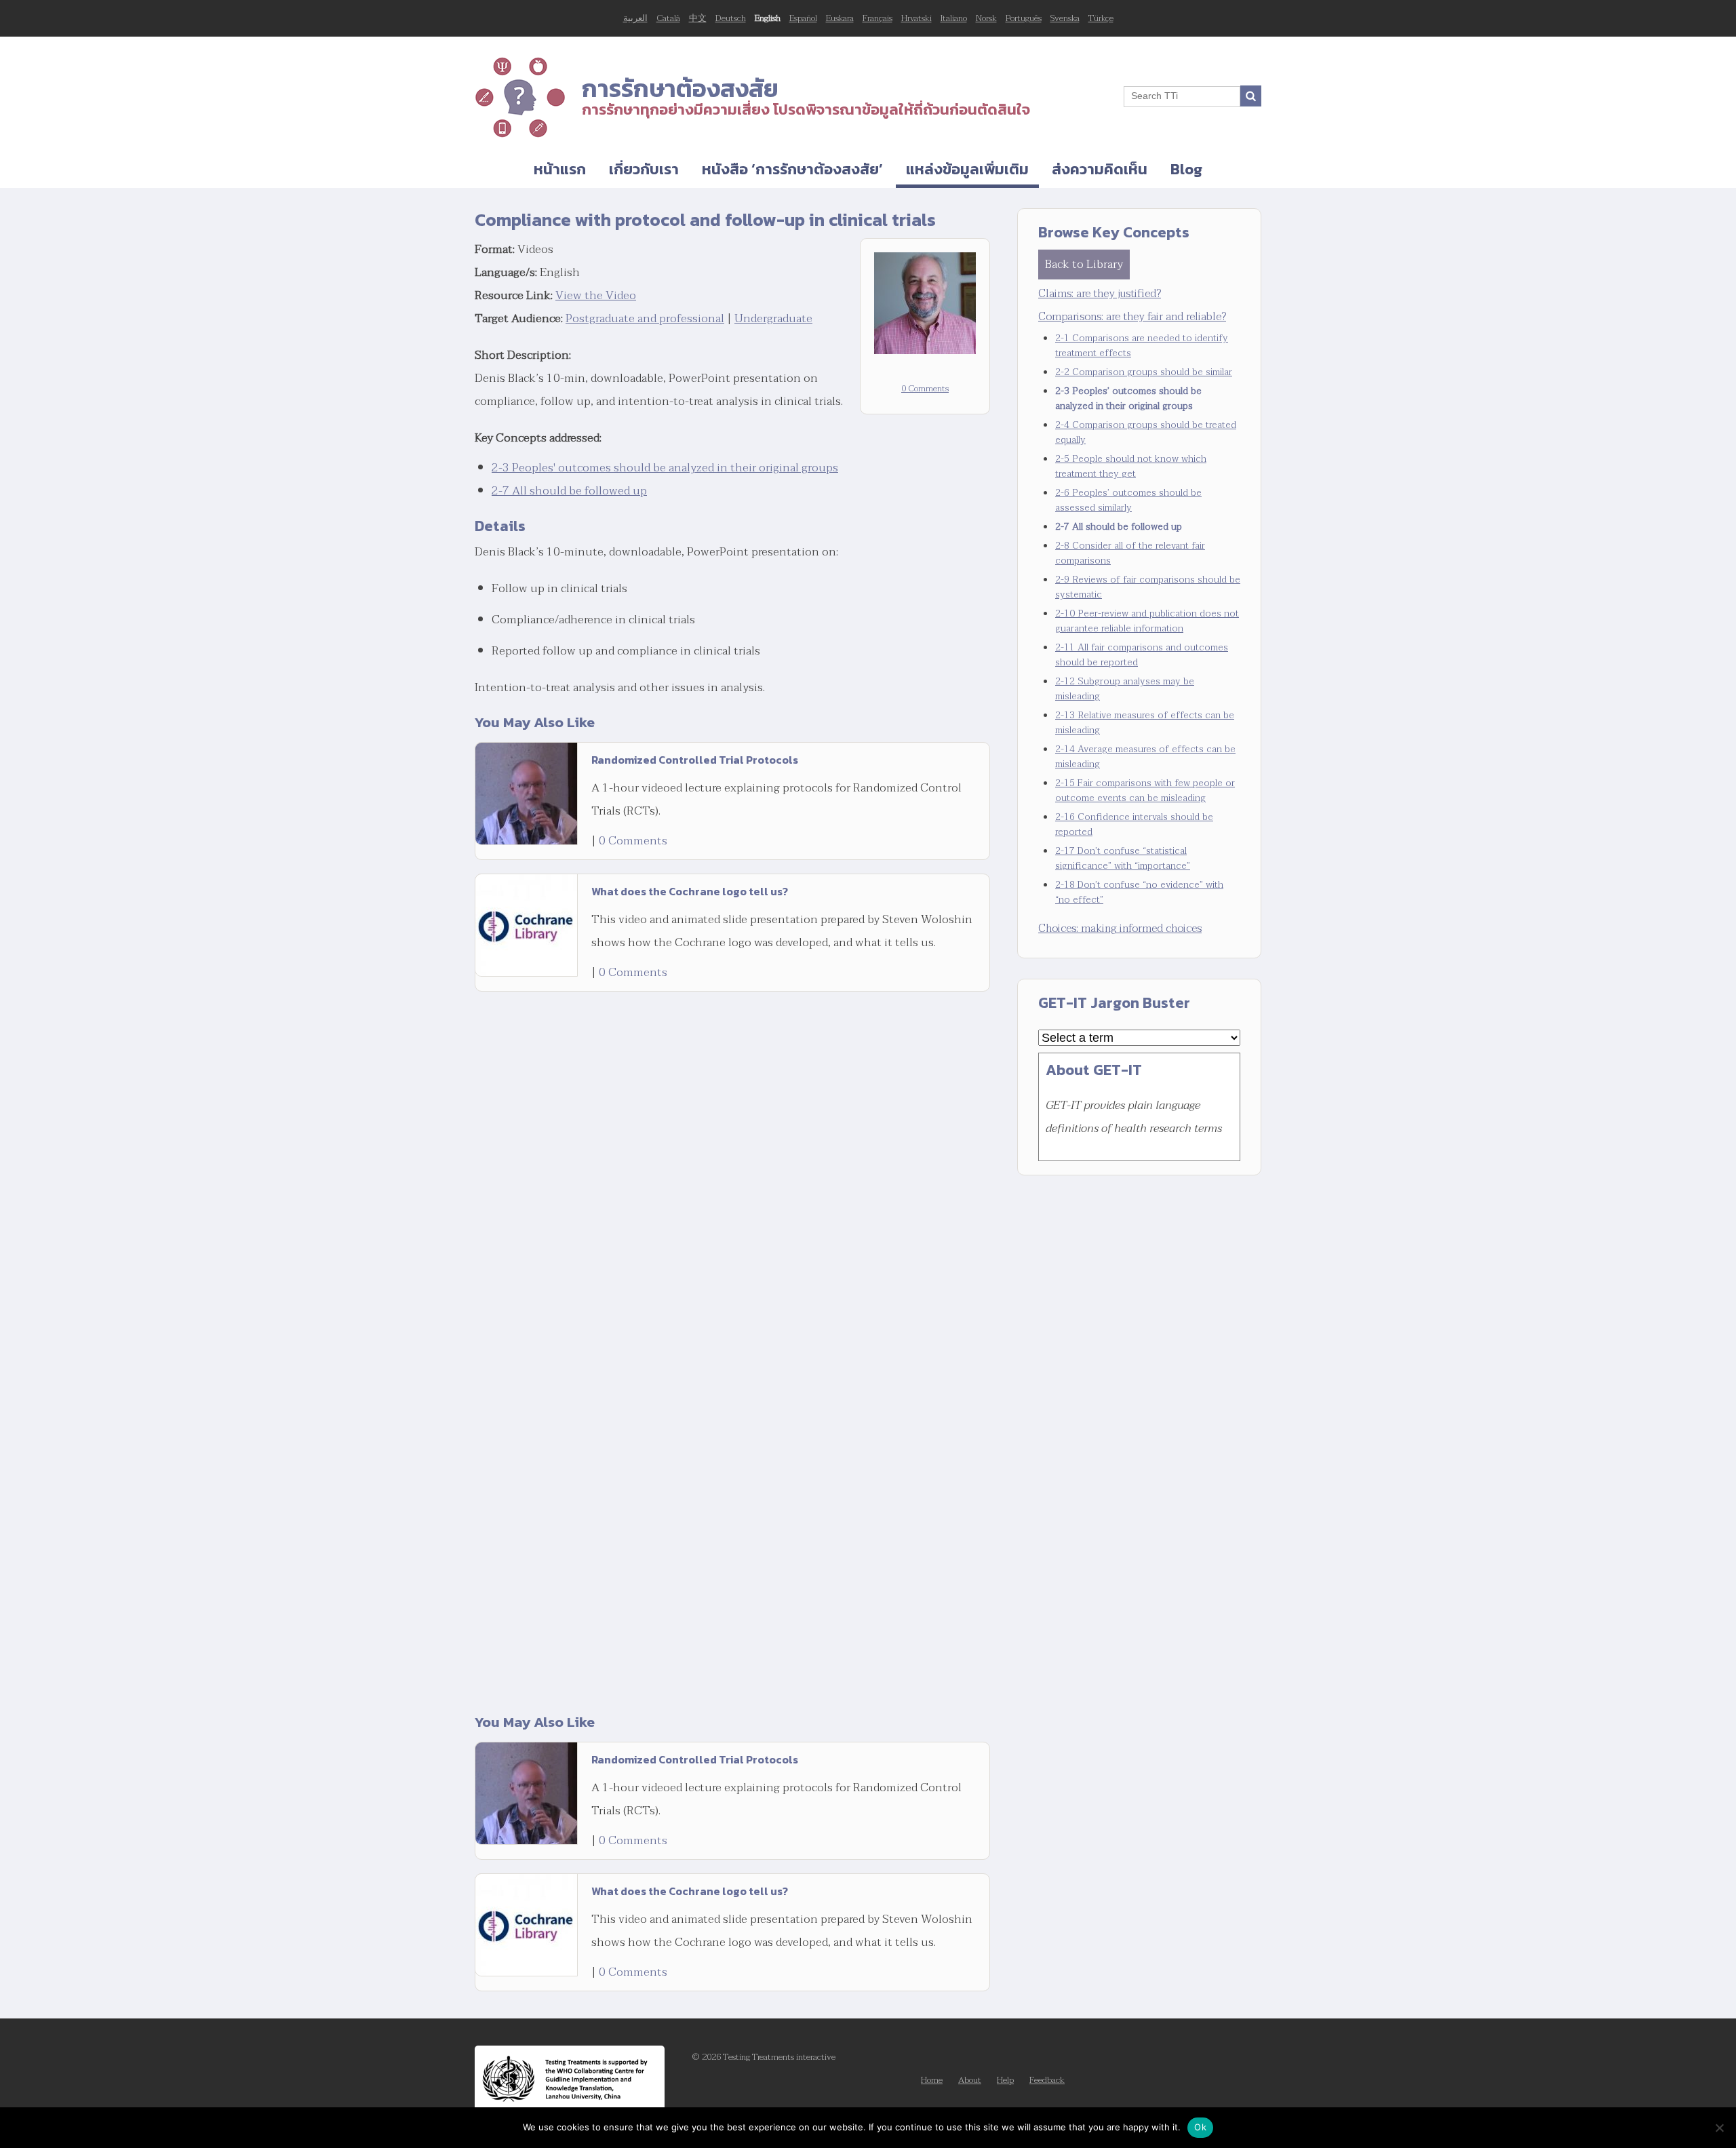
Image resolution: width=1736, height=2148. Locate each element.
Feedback (1047, 2080)
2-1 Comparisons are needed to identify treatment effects (1142, 346)
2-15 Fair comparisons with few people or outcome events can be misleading (1145, 790)
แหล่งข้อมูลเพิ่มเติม (967, 169)
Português (1024, 18)
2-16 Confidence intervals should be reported (1134, 824)
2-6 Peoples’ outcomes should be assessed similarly (1128, 500)
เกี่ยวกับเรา (644, 169)
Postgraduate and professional (645, 318)
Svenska (1065, 18)
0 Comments (925, 389)
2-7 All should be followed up (569, 491)
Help (1005, 2080)
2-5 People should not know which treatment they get (1131, 466)
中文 (698, 18)
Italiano (954, 18)
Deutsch (731, 18)
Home (932, 2080)
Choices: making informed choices (1120, 929)
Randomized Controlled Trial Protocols (695, 760)
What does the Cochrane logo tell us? (690, 891)
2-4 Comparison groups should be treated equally (1146, 432)
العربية (635, 18)
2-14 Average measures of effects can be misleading (1145, 757)
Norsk (986, 18)
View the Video (596, 295)
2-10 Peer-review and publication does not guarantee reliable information (1147, 621)
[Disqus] (732, 1168)
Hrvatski (916, 18)
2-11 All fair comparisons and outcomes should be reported (1142, 655)
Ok (1200, 2127)
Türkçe (1101, 18)
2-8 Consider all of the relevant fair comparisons (1130, 553)
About (970, 2080)
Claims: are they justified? (1100, 294)
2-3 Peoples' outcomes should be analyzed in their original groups (665, 468)
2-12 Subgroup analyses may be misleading (1125, 689)
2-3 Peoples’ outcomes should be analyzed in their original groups (1128, 398)
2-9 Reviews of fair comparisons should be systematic (1148, 587)
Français (877, 18)
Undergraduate (773, 318)
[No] (1719, 2128)
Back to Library (1084, 264)
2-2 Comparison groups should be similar (1144, 372)
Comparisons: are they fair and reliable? (1132, 317)
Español (803, 18)
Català (668, 18)
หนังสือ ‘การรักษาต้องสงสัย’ (792, 169)
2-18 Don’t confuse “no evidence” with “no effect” (1139, 892)
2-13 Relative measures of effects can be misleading (1145, 723)
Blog (1186, 169)
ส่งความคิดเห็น (1100, 169)
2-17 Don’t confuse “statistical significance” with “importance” (1123, 858)
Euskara (840, 18)
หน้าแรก (560, 169)
